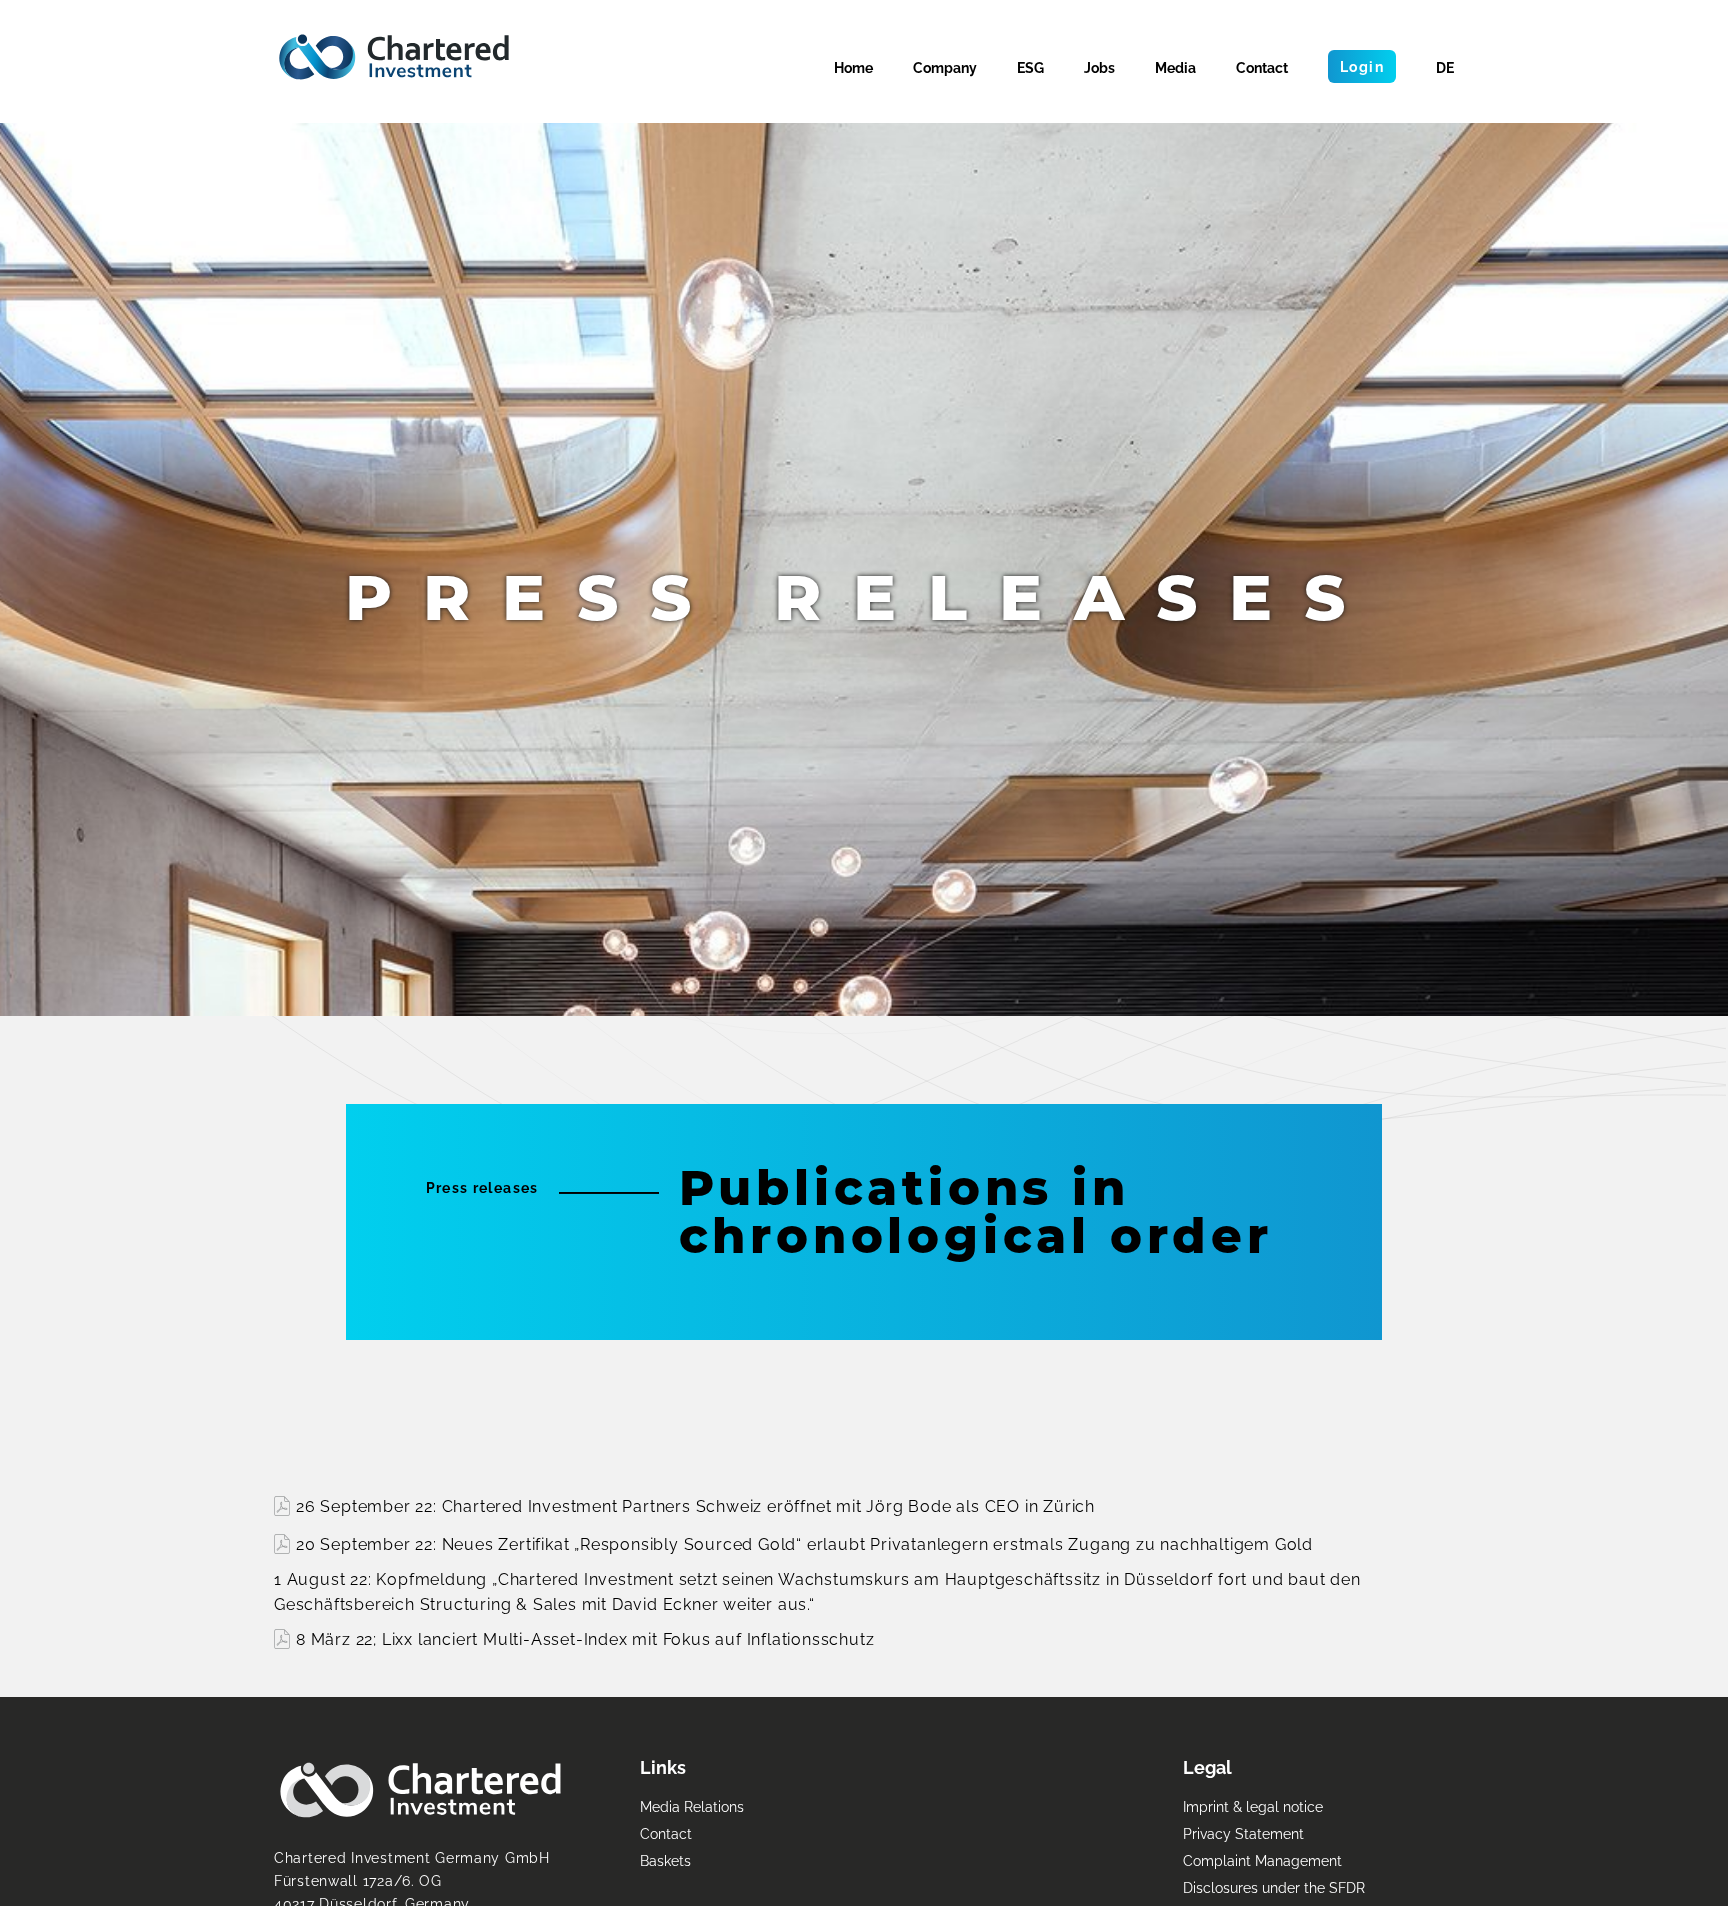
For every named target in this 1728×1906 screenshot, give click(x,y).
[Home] (394, 57)
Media (1175, 67)
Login (1362, 66)
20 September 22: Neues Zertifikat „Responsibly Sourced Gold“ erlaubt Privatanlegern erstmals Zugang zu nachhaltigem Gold (804, 1544)
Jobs (1099, 67)
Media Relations (692, 1806)
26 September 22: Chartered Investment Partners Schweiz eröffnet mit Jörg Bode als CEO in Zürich (695, 1506)
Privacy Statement (1243, 1833)
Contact (1262, 67)
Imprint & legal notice (1253, 1806)
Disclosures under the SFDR (1274, 1887)
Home (853, 67)
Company (945, 67)
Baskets (665, 1860)
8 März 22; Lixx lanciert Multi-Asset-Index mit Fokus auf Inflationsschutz (585, 1639)
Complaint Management (1262, 1860)
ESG (1030, 67)
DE (1445, 67)
